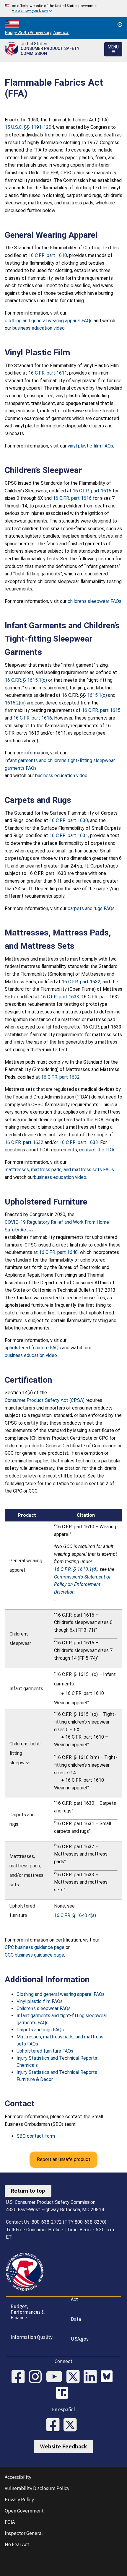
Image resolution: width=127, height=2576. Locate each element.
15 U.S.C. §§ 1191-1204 (29, 127)
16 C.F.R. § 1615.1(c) (26, 680)
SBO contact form (36, 2136)
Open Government (24, 2511)
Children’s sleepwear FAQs (44, 2008)
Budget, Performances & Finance (28, 2312)
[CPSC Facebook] (20, 2377)
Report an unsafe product (64, 2159)
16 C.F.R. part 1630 (69, 820)
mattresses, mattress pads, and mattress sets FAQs (59, 1170)
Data (76, 2319)
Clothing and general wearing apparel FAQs (61, 1994)
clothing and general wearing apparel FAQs (49, 321)
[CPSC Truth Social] (63, 2394)
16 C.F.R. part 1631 (69, 835)
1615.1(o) (97, 695)
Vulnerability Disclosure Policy (37, 2488)
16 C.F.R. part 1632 (81, 982)
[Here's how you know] (63, 9)
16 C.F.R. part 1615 (92, 491)
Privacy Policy (19, 2499)
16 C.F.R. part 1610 (48, 255)
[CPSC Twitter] (75, 2377)
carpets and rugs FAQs (91, 908)
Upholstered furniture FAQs (45, 2051)
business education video (39, 328)
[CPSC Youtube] (56, 2377)
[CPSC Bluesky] (108, 2377)
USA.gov (80, 2339)
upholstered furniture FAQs (33, 1348)
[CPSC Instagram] (37, 2377)
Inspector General (24, 2533)
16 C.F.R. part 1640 (58, 1252)
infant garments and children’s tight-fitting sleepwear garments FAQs (60, 764)
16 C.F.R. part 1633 (60, 997)
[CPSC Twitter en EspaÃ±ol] (72, 2425)
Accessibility (18, 2477)
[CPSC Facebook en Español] (55, 2425)
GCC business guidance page (34, 1955)
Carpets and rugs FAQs (40, 2030)
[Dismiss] (120, 25)
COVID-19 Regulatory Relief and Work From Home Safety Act (57, 1226)
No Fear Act (17, 2544)
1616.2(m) (15, 703)
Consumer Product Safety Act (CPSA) (45, 1400)
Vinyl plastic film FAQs (40, 2001)
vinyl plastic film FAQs (90, 446)
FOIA (10, 2522)
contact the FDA (97, 1150)
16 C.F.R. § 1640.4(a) (75, 1915)
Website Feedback (63, 2446)
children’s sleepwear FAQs (95, 601)
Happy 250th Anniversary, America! (37, 32)
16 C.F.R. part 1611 (48, 373)
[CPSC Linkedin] (92, 2377)
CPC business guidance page (35, 1947)
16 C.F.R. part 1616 (72, 498)
